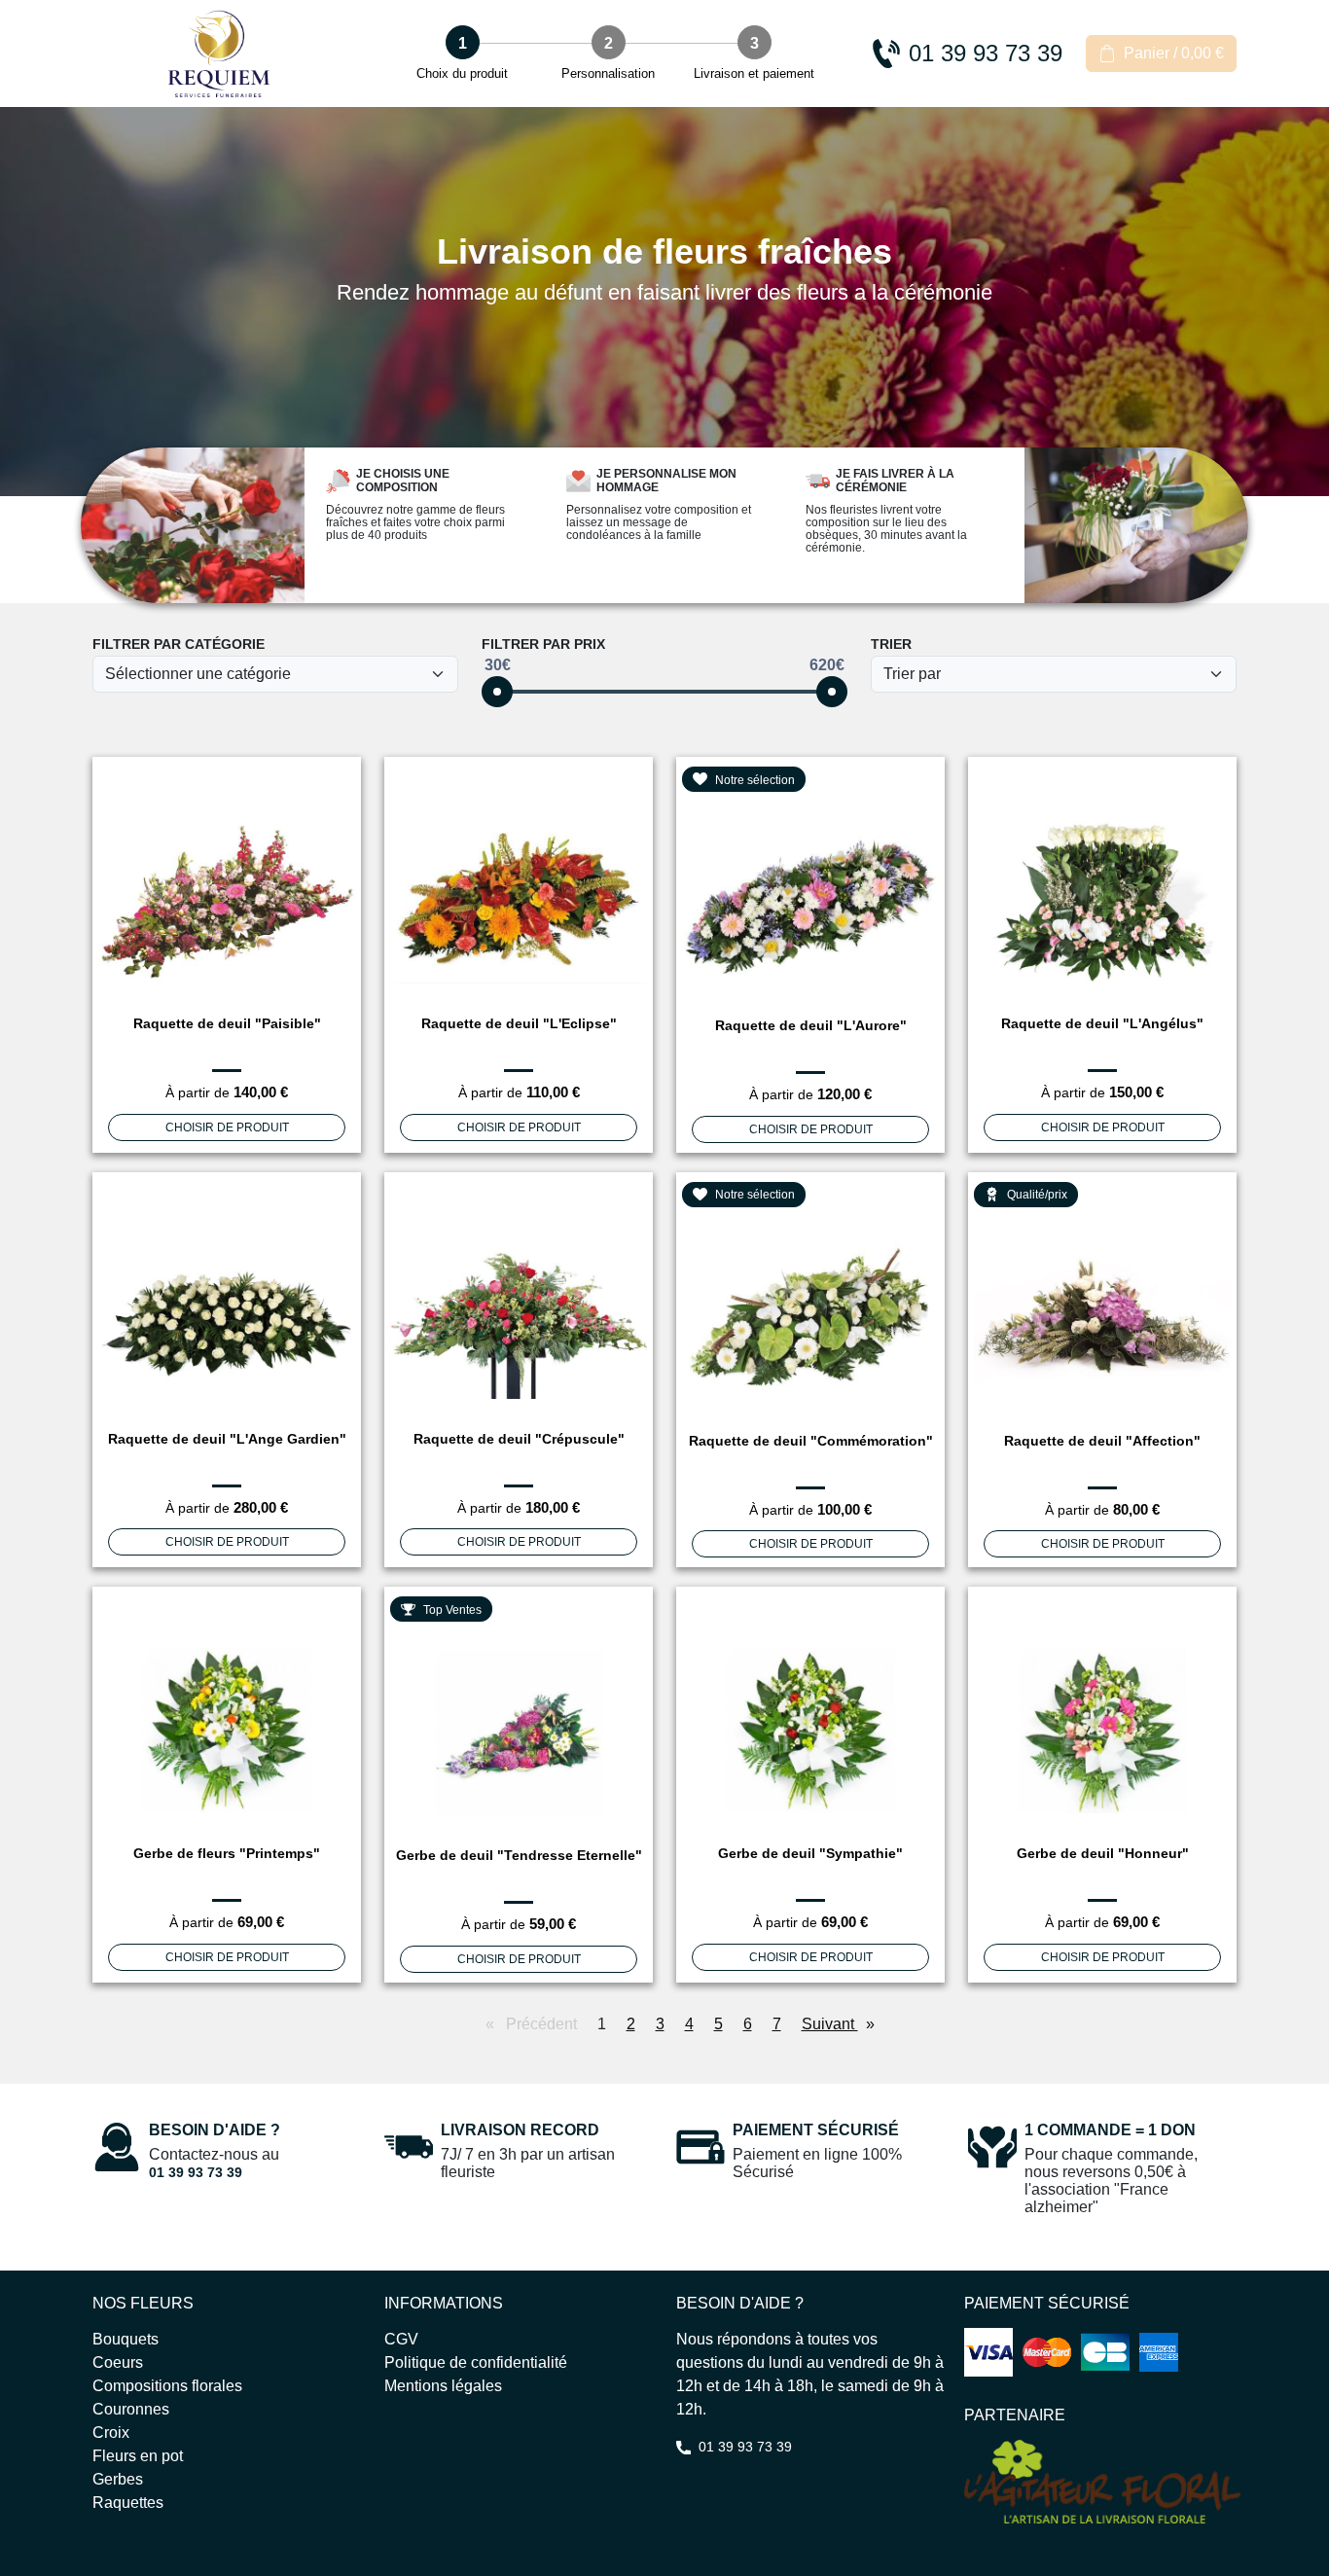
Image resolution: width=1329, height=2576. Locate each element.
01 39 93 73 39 (196, 2172)
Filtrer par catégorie (179, 644)
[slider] (497, 692)
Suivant (843, 2024)
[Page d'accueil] (219, 54)
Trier (891, 644)
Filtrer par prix (543, 644)
